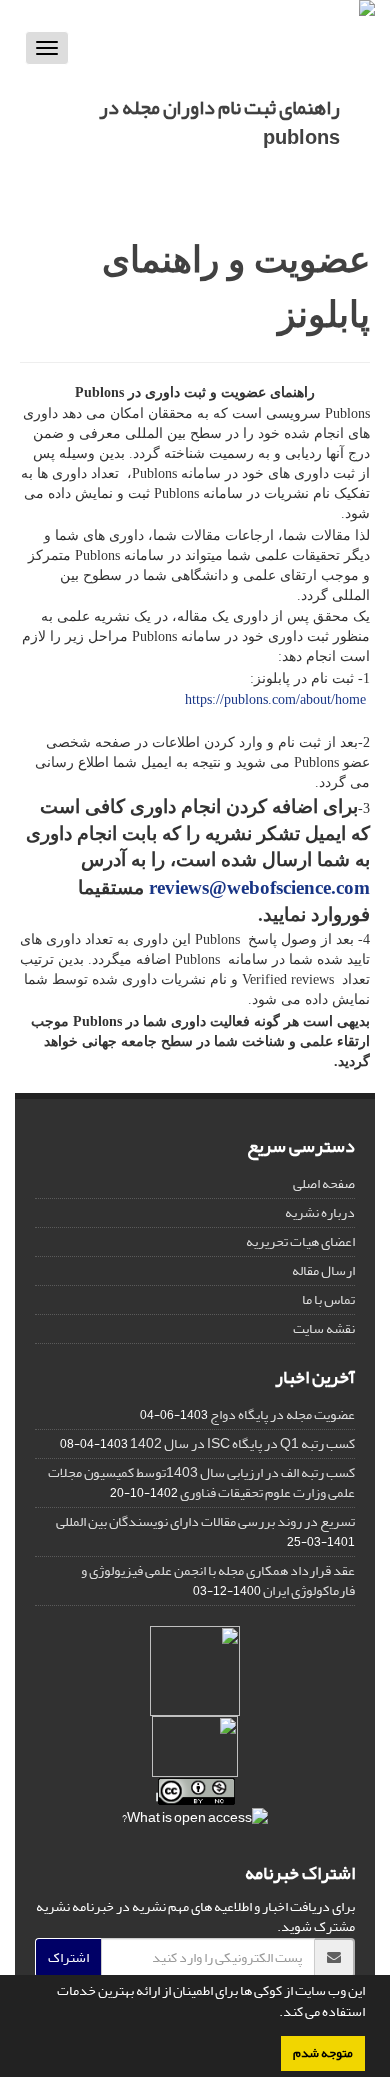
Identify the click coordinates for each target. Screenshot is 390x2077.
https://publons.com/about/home (275, 699)
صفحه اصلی (324, 1183)
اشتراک (68, 1957)
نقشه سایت (324, 1328)
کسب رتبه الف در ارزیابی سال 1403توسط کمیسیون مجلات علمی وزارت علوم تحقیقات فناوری (201, 1482)
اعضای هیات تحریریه (300, 1241)
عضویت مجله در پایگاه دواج (282, 1414)
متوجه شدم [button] (323, 2053)
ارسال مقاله (323, 1270)
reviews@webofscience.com (259, 887)
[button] (274, 2014)
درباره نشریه (320, 1212)
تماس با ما (328, 1299)
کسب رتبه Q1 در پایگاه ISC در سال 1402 (242, 1443)
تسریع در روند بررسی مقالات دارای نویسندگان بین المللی (205, 1521)
